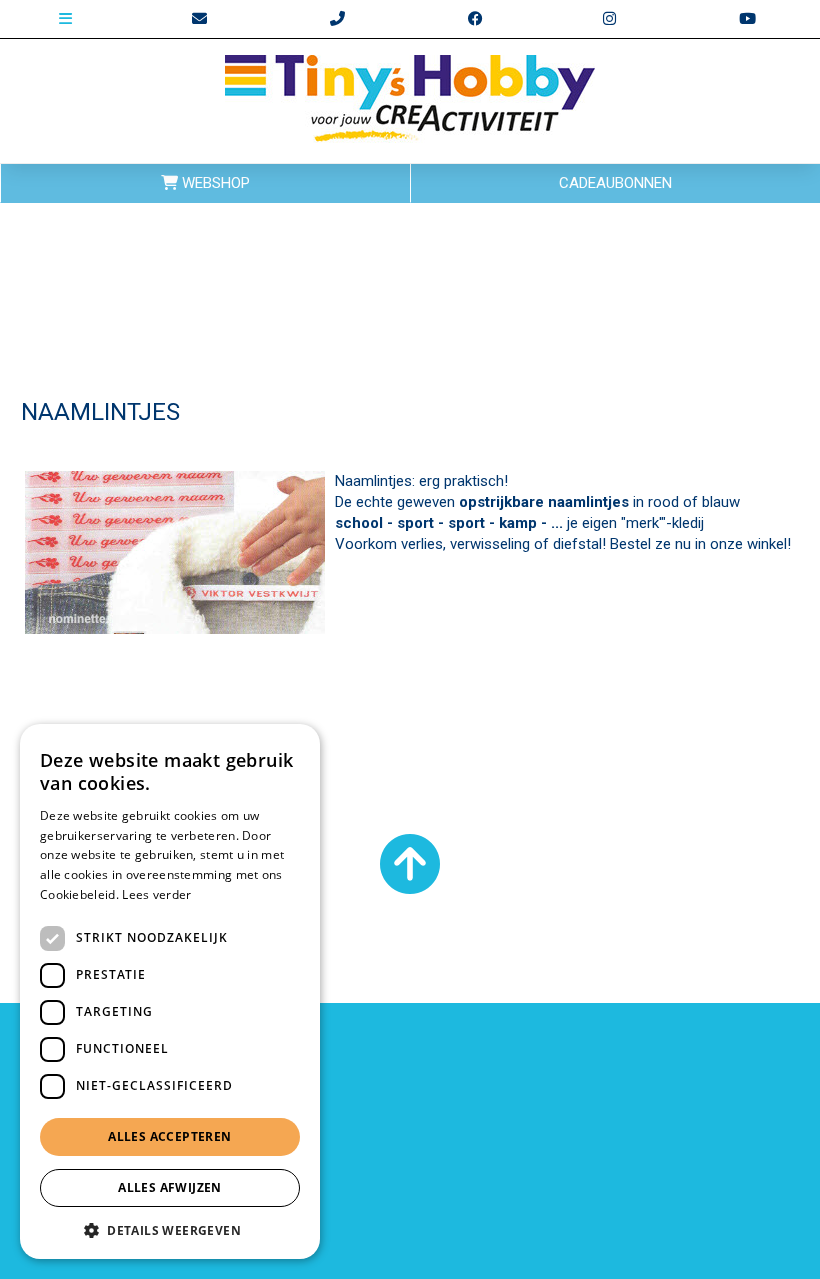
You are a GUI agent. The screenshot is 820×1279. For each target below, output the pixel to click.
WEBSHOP (214, 183)
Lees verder (156, 894)
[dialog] (170, 991)
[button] (170, 1229)
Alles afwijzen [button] (170, 1187)
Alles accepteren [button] (169, 1136)
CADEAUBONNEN (615, 183)
